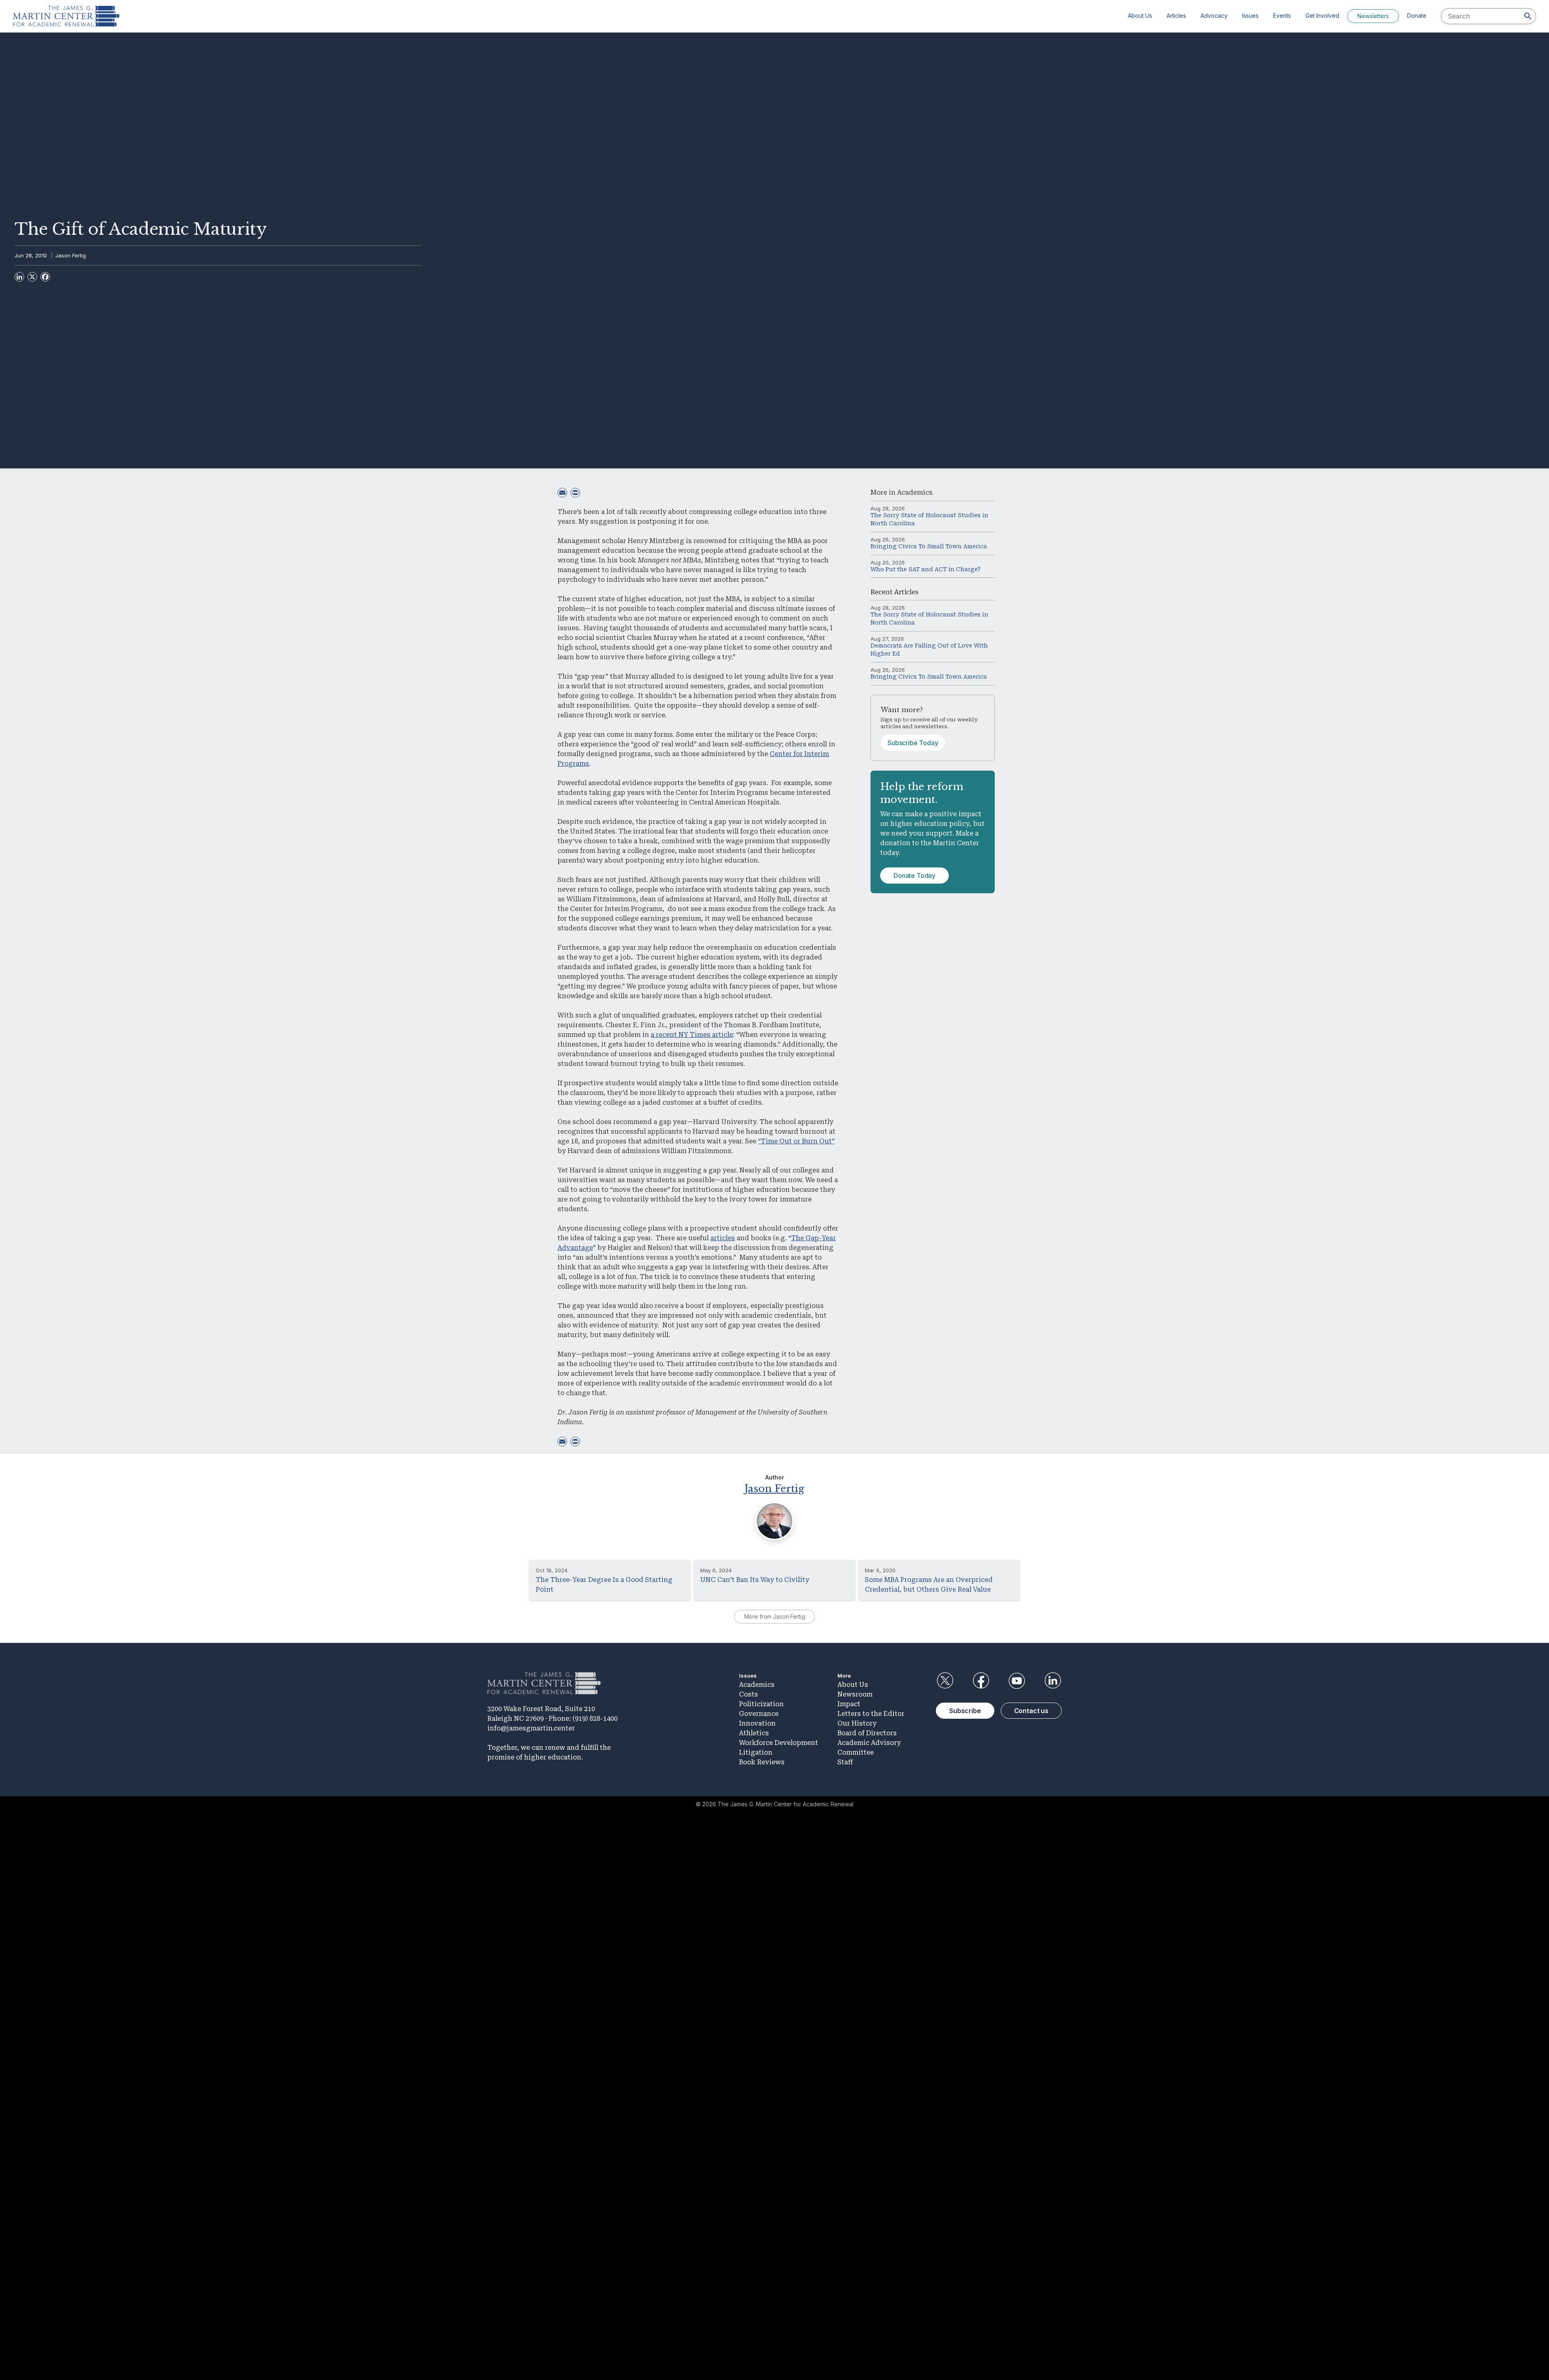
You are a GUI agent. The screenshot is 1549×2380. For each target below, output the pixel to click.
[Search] (1528, 16)
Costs (748, 1694)
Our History (857, 1723)
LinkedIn (1053, 1681)
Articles (1176, 16)
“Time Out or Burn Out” (796, 1141)
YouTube (1017, 1681)
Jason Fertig (71, 255)
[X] (32, 277)
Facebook (981, 1681)
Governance (759, 1714)
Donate (1417, 16)
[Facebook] (45, 277)
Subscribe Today (913, 743)
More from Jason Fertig (775, 1616)
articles (723, 1238)
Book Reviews (762, 1762)
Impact (849, 1704)
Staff (845, 1762)
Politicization (761, 1704)
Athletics (754, 1733)
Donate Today (914, 876)
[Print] (575, 493)
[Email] (562, 493)
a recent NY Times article (692, 1035)
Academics (915, 492)
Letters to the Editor (871, 1714)
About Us (1140, 16)
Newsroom (855, 1694)
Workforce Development (779, 1743)
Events (1282, 16)
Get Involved (1322, 16)
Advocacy (1214, 16)
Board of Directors (867, 1733)
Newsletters (1373, 16)
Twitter (945, 1681)
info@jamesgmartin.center (531, 1728)
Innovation (757, 1723)
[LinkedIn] (19, 277)
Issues (1250, 16)
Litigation (756, 1752)
